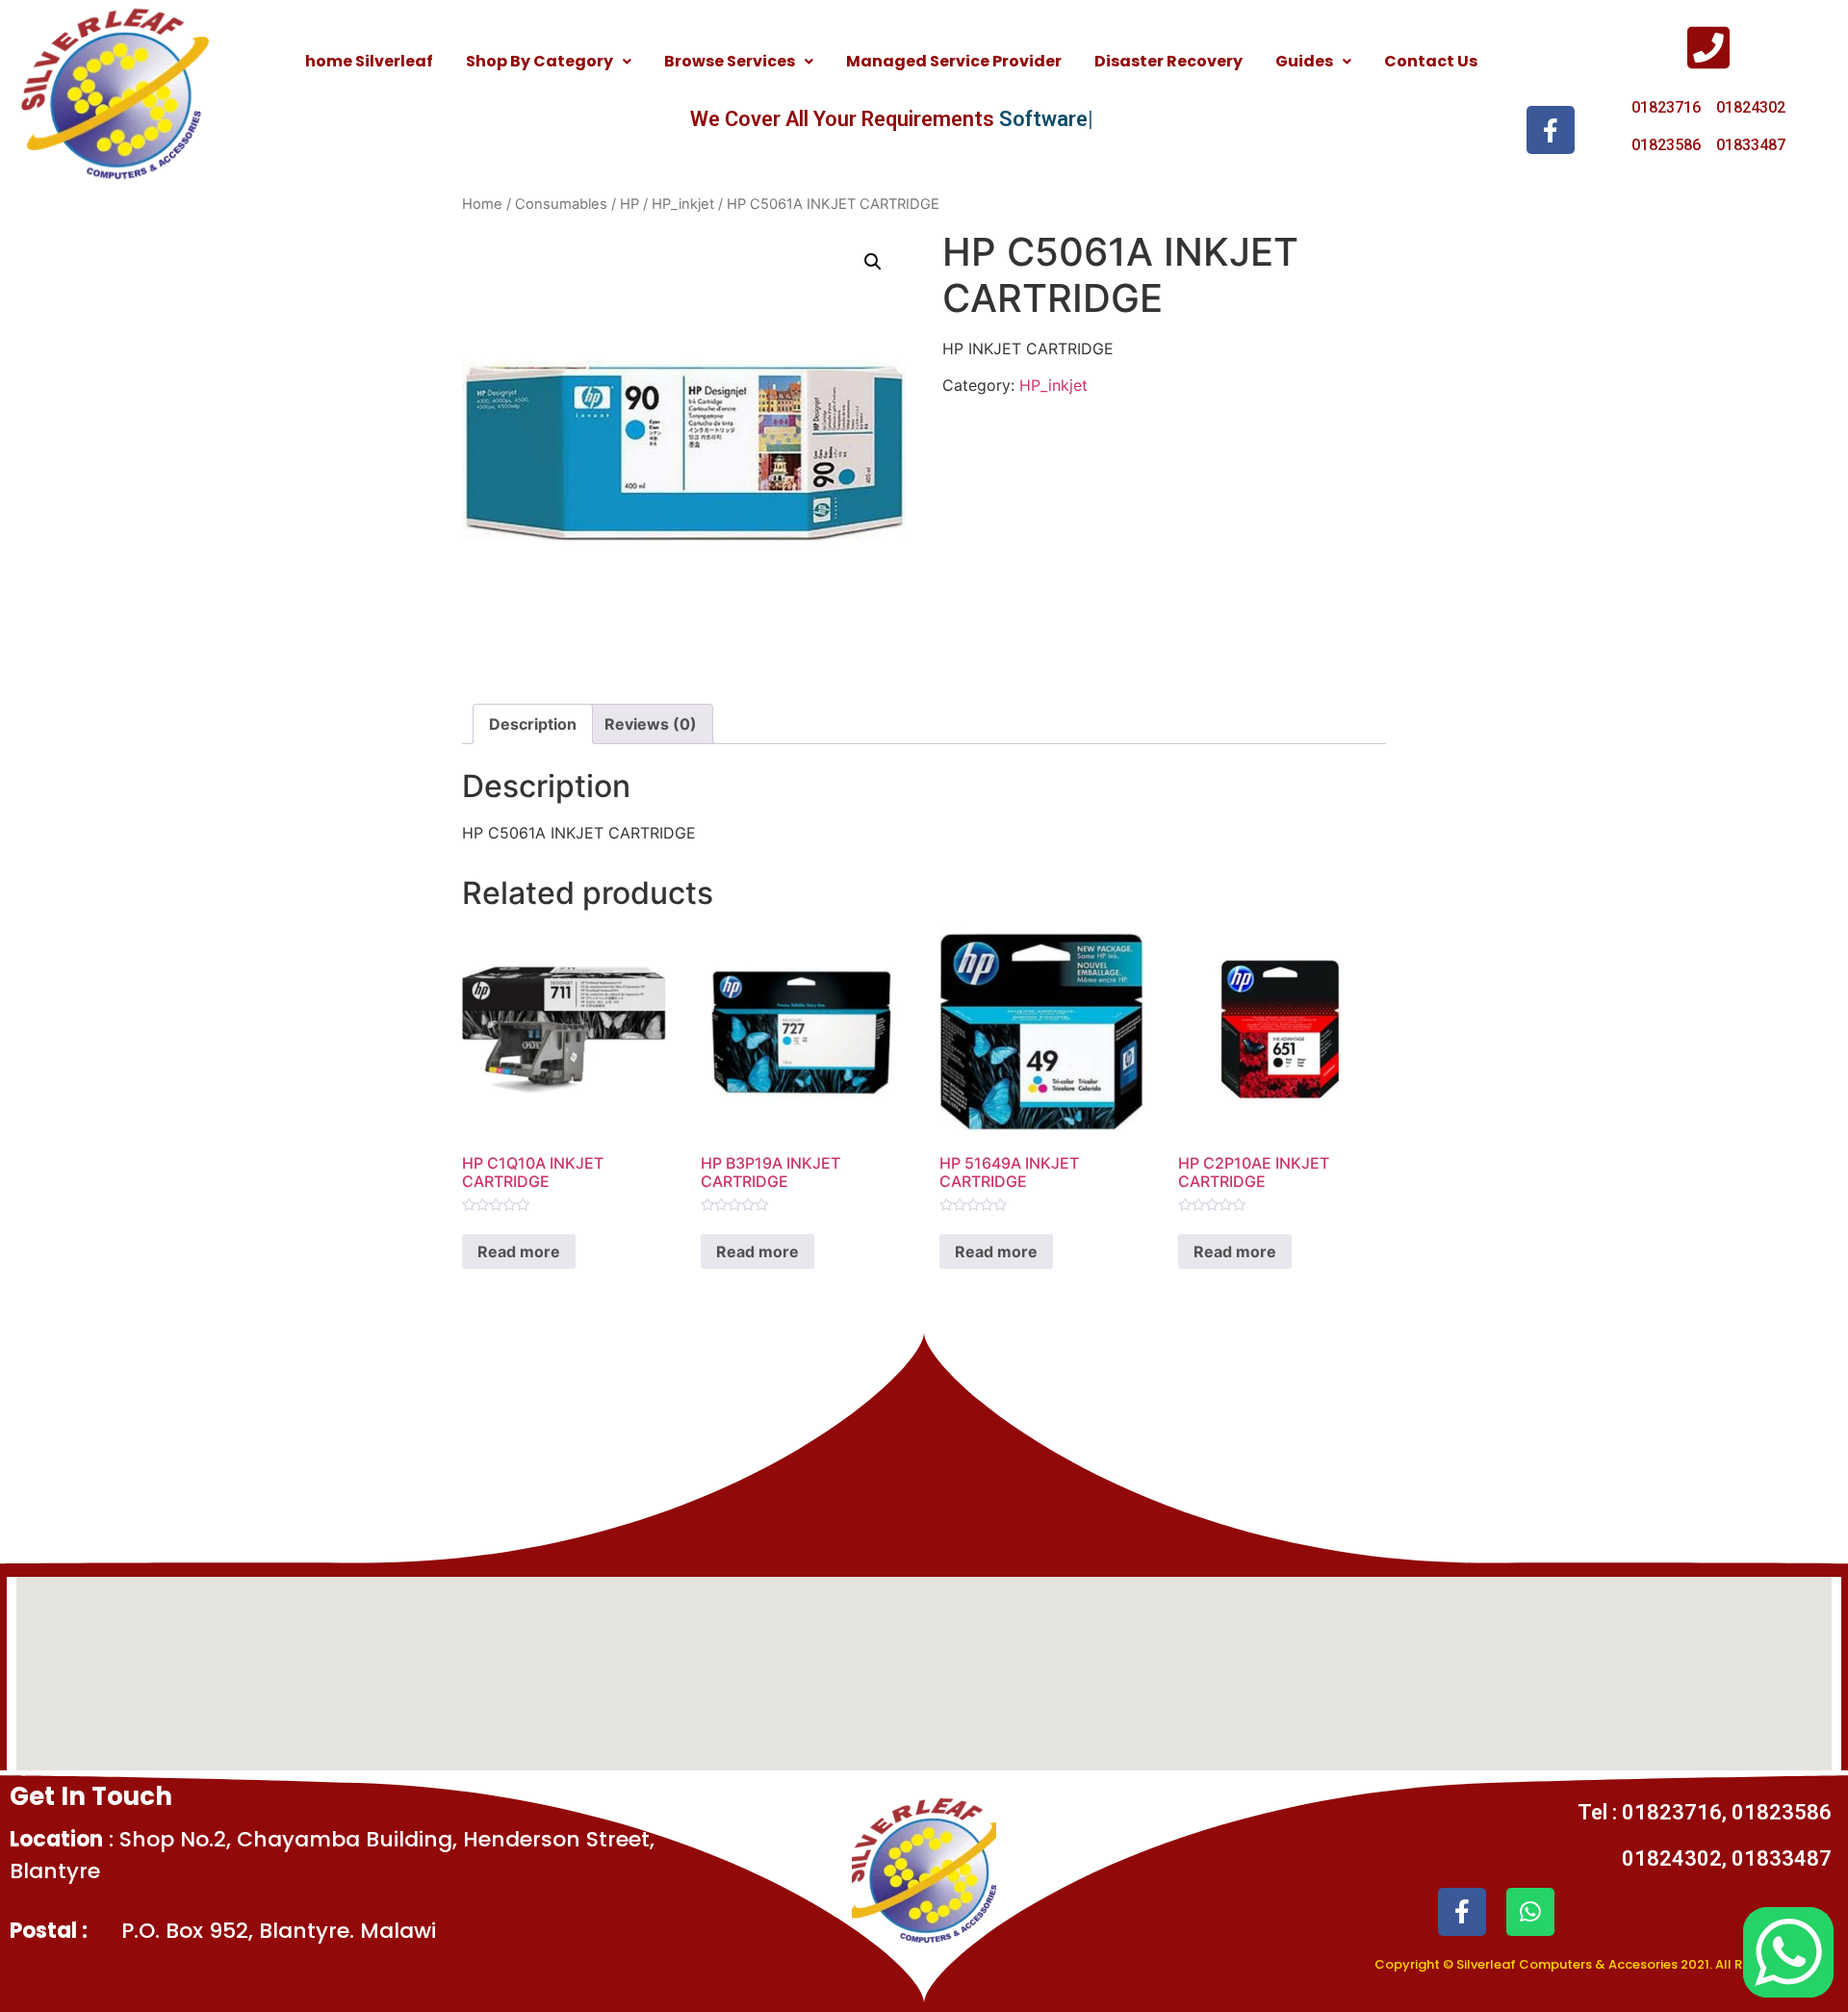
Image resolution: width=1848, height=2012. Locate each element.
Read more (519, 1251)
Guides (1304, 61)
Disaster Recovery (1168, 61)
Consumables (561, 204)
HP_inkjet (683, 204)
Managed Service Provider (954, 61)
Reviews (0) (651, 724)
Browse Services (730, 61)
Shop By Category (539, 61)
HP (629, 204)
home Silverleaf (369, 61)
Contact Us (1431, 61)
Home (482, 204)
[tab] (533, 724)
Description (533, 724)
